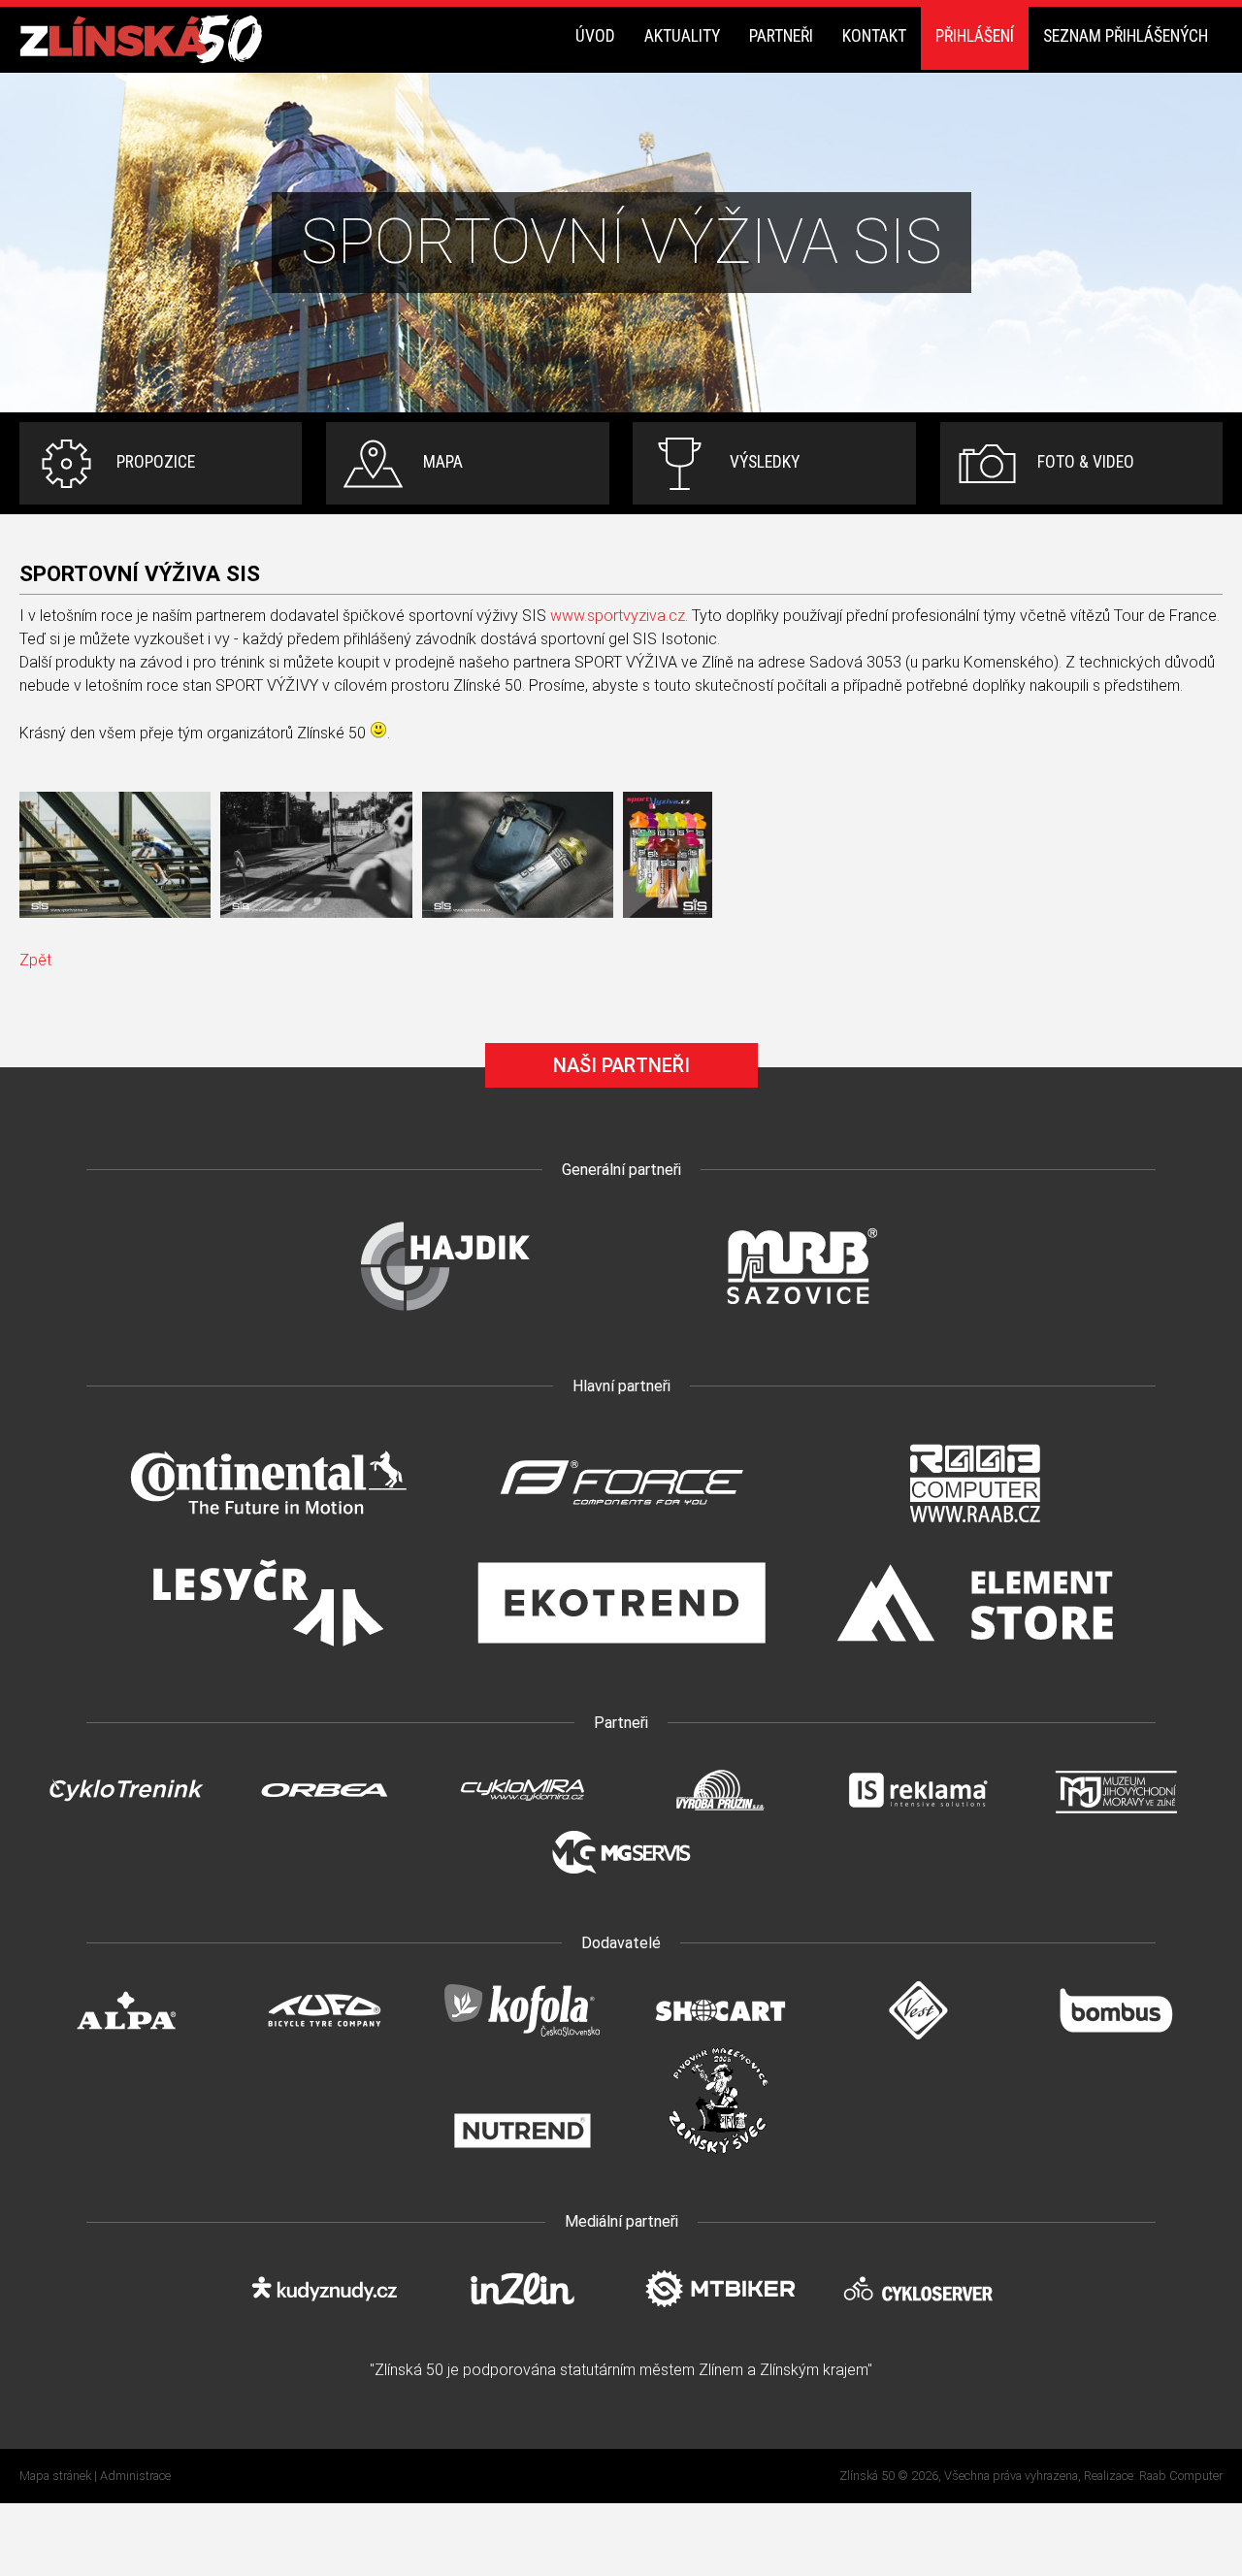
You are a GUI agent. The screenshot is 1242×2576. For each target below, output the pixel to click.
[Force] (621, 1535)
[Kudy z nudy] (324, 2313)
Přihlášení (975, 36)
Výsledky (765, 462)
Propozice (156, 462)
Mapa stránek (55, 2476)
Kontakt (874, 36)
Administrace (135, 2476)
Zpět (35, 960)
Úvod (595, 36)
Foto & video (1086, 462)
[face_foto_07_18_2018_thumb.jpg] (316, 855)
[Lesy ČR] (268, 1656)
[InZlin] (522, 2313)
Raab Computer (1181, 2476)
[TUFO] (324, 2034)
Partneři (781, 36)
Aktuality (682, 36)
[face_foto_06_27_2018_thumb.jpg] (115, 855)
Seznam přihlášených (1126, 36)
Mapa (443, 462)
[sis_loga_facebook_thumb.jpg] (668, 855)
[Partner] (444, 1319)
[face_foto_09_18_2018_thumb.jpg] (518, 855)
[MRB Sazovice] (798, 1319)
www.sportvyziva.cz (618, 616)
